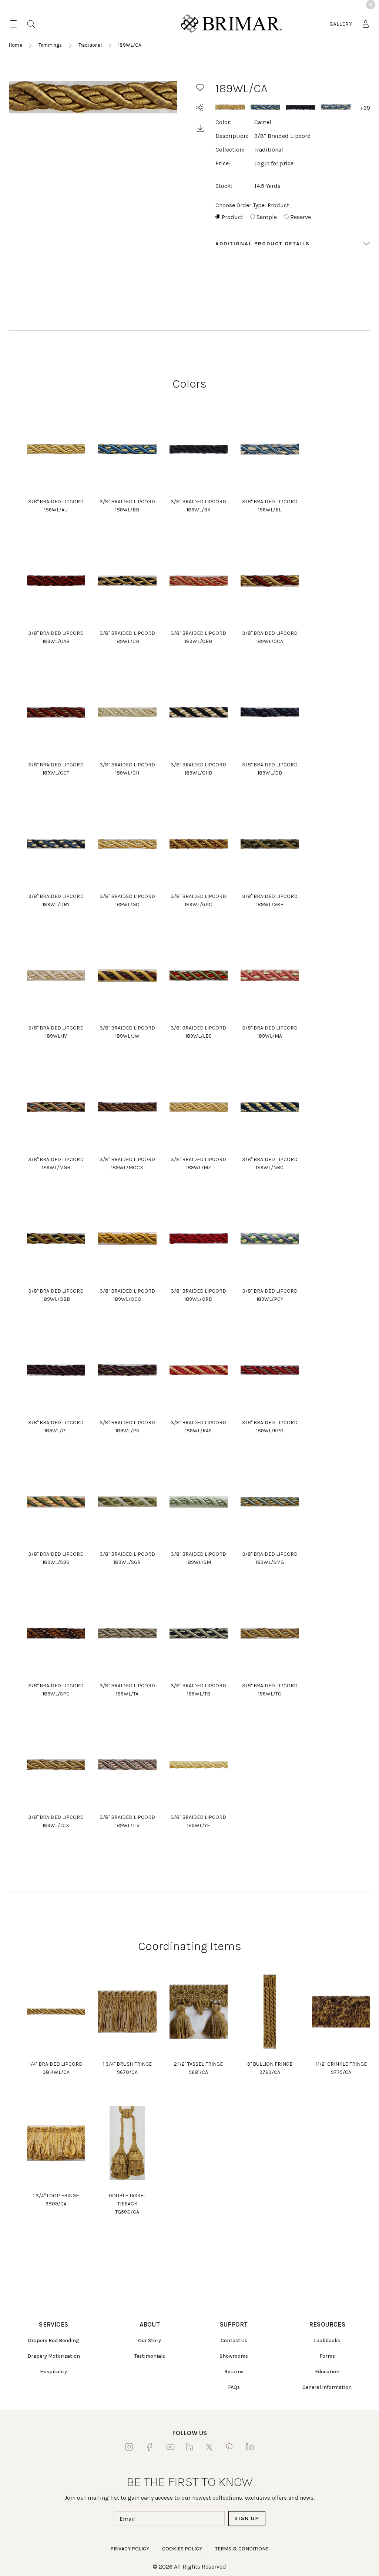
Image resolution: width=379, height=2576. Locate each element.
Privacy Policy (130, 2549)
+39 (365, 108)
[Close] (371, 5)
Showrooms (234, 2356)
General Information (327, 2387)
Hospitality (53, 2372)
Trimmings (50, 45)
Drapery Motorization (54, 2356)
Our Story (150, 2340)
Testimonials (150, 2356)
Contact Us (234, 2340)
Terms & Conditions (242, 2549)
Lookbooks (327, 2340)
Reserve (301, 217)
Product (232, 217)
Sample (267, 217)
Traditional (90, 45)
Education (327, 2372)
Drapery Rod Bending (53, 2340)
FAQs (234, 2387)
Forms (327, 2356)
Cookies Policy (182, 2549)
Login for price (274, 163)
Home (16, 45)
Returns (234, 2372)
